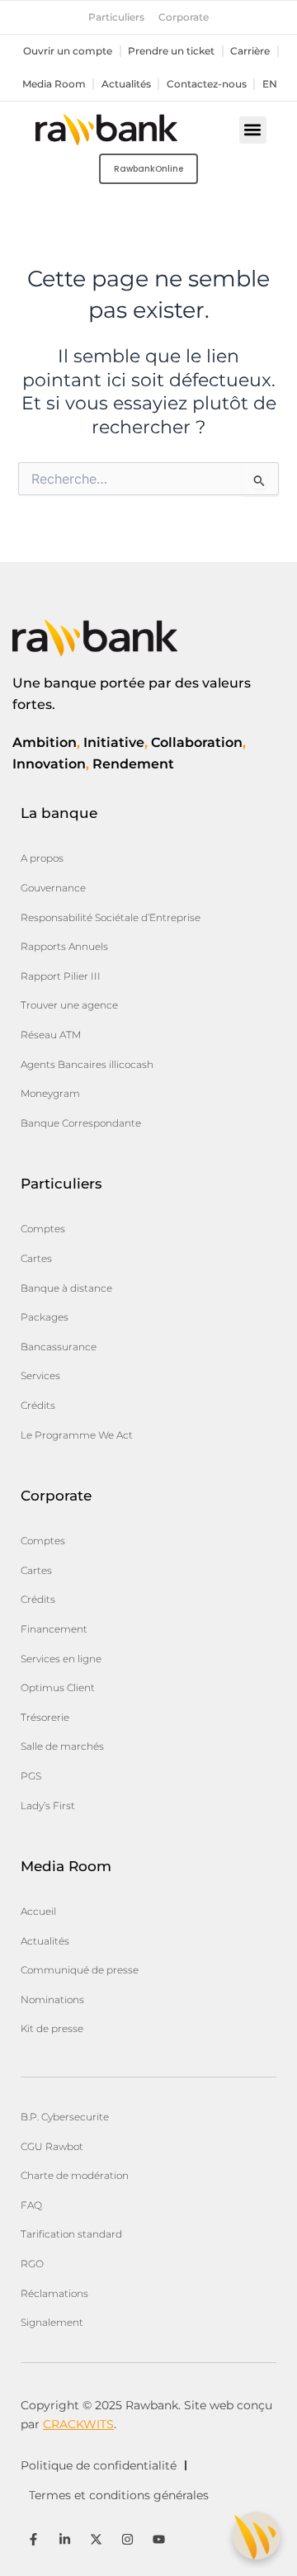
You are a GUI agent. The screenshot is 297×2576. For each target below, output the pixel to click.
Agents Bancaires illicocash (87, 1064)
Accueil (38, 1911)
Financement (54, 1629)
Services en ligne (61, 1659)
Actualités (126, 84)
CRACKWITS (78, 2424)
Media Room (54, 84)
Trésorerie (45, 1717)
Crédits (38, 1405)
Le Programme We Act (77, 1435)
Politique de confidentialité (99, 2465)
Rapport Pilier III (61, 976)
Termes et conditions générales (119, 2495)
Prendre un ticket (171, 51)
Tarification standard (71, 2234)
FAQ (31, 2205)
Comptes (43, 1229)
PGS (31, 1776)
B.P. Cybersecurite (65, 2117)
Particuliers (116, 17)
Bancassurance (59, 1347)
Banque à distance (66, 1288)
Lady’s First (48, 1806)
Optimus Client (58, 1687)
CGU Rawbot (52, 2146)
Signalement (52, 2322)
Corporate (184, 17)
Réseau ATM (51, 1035)
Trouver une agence (69, 1005)
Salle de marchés (62, 1746)
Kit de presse (52, 2028)
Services (40, 1375)
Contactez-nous (207, 84)
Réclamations (54, 2293)
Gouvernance (53, 888)
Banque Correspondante (81, 1123)
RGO (32, 2264)
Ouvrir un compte (68, 51)
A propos (42, 858)
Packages (45, 1317)
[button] (253, 130)
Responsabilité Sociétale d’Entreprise (111, 917)
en (270, 84)
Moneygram (50, 1093)
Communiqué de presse (80, 1970)
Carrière (250, 51)
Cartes (36, 1258)
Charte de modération (75, 2175)
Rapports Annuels (64, 946)
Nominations (52, 1999)
